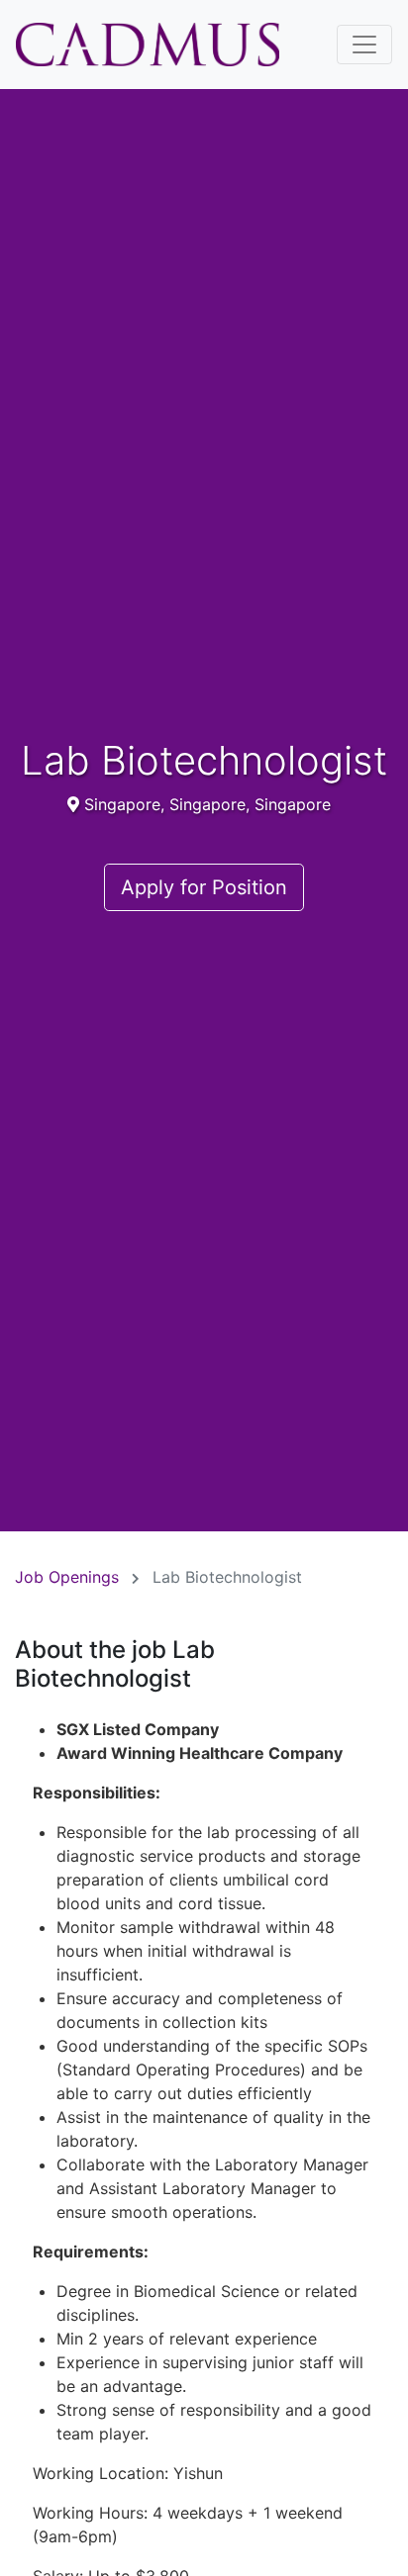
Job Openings (67, 1577)
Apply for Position (204, 887)
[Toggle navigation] (364, 45)
